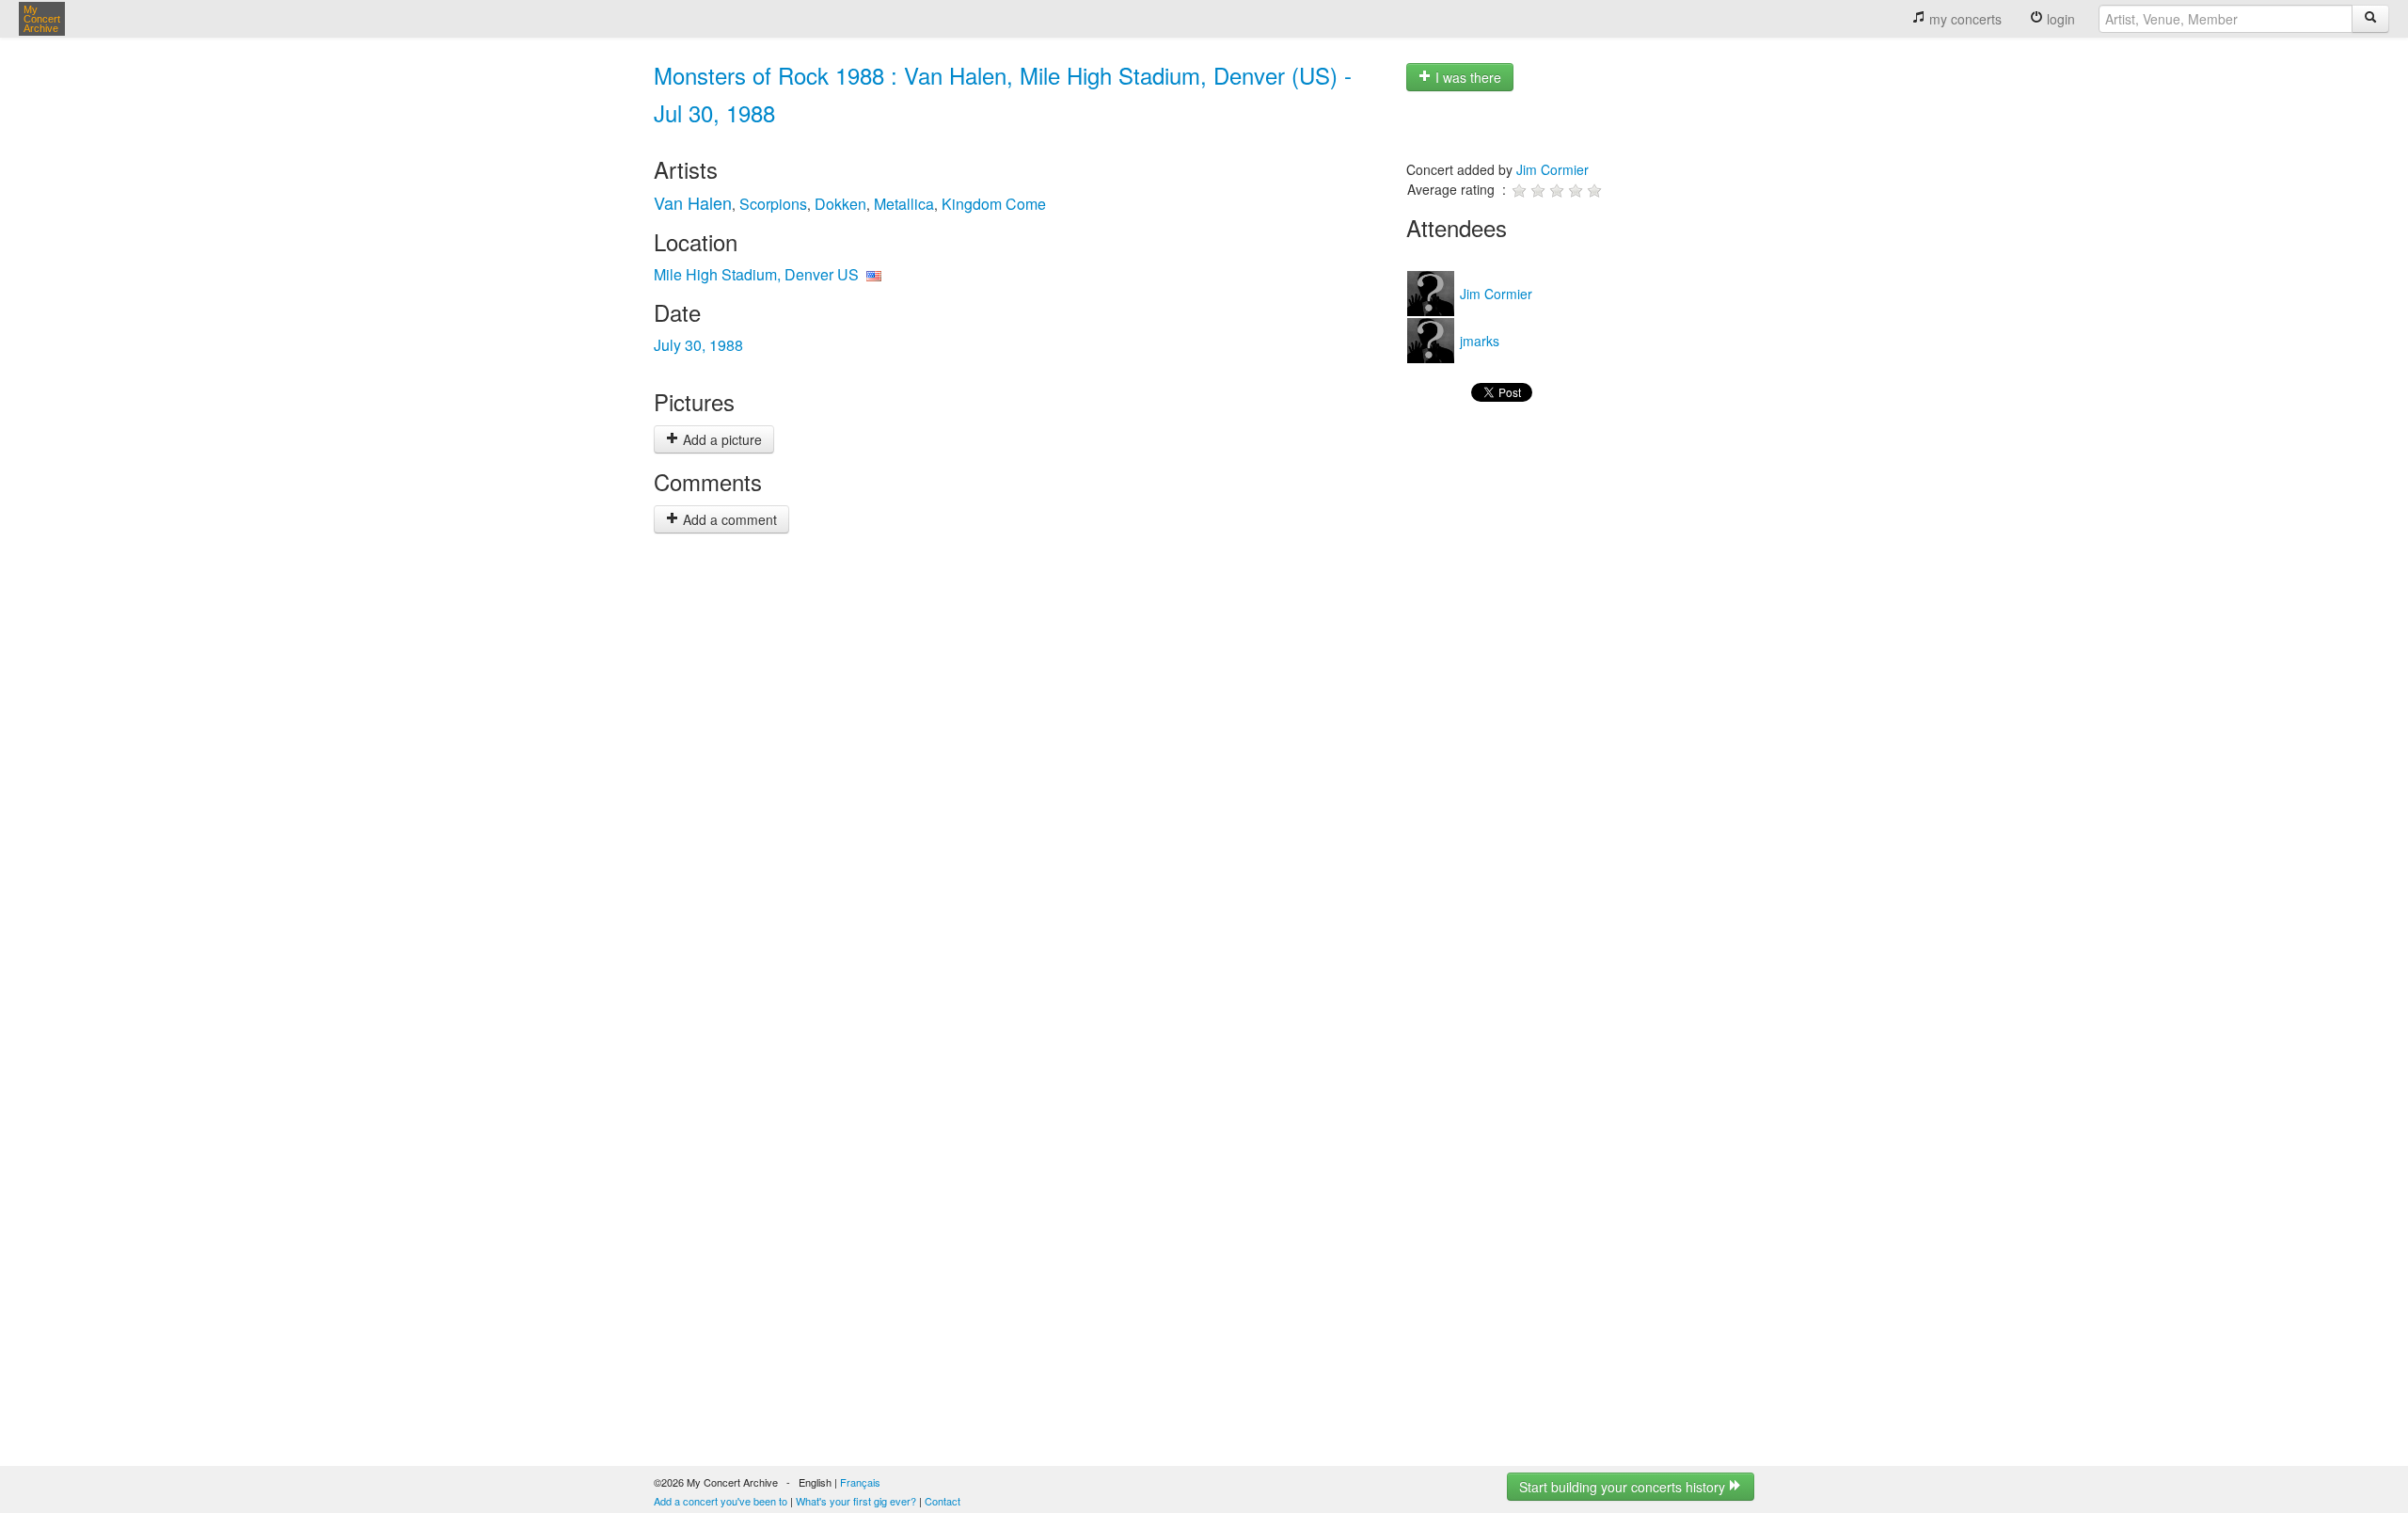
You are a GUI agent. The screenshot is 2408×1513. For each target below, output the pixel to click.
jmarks (1478, 341)
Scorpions (773, 204)
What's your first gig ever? (856, 1501)
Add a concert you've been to (721, 1501)
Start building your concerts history (1624, 1487)
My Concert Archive (42, 19)
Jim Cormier (1553, 169)
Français (860, 1482)
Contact (943, 1501)
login (2059, 19)
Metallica (904, 204)
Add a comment (728, 519)
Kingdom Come (994, 204)
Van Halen (693, 202)
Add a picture (721, 439)
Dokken (840, 204)
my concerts (1964, 19)
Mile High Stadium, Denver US (756, 274)
